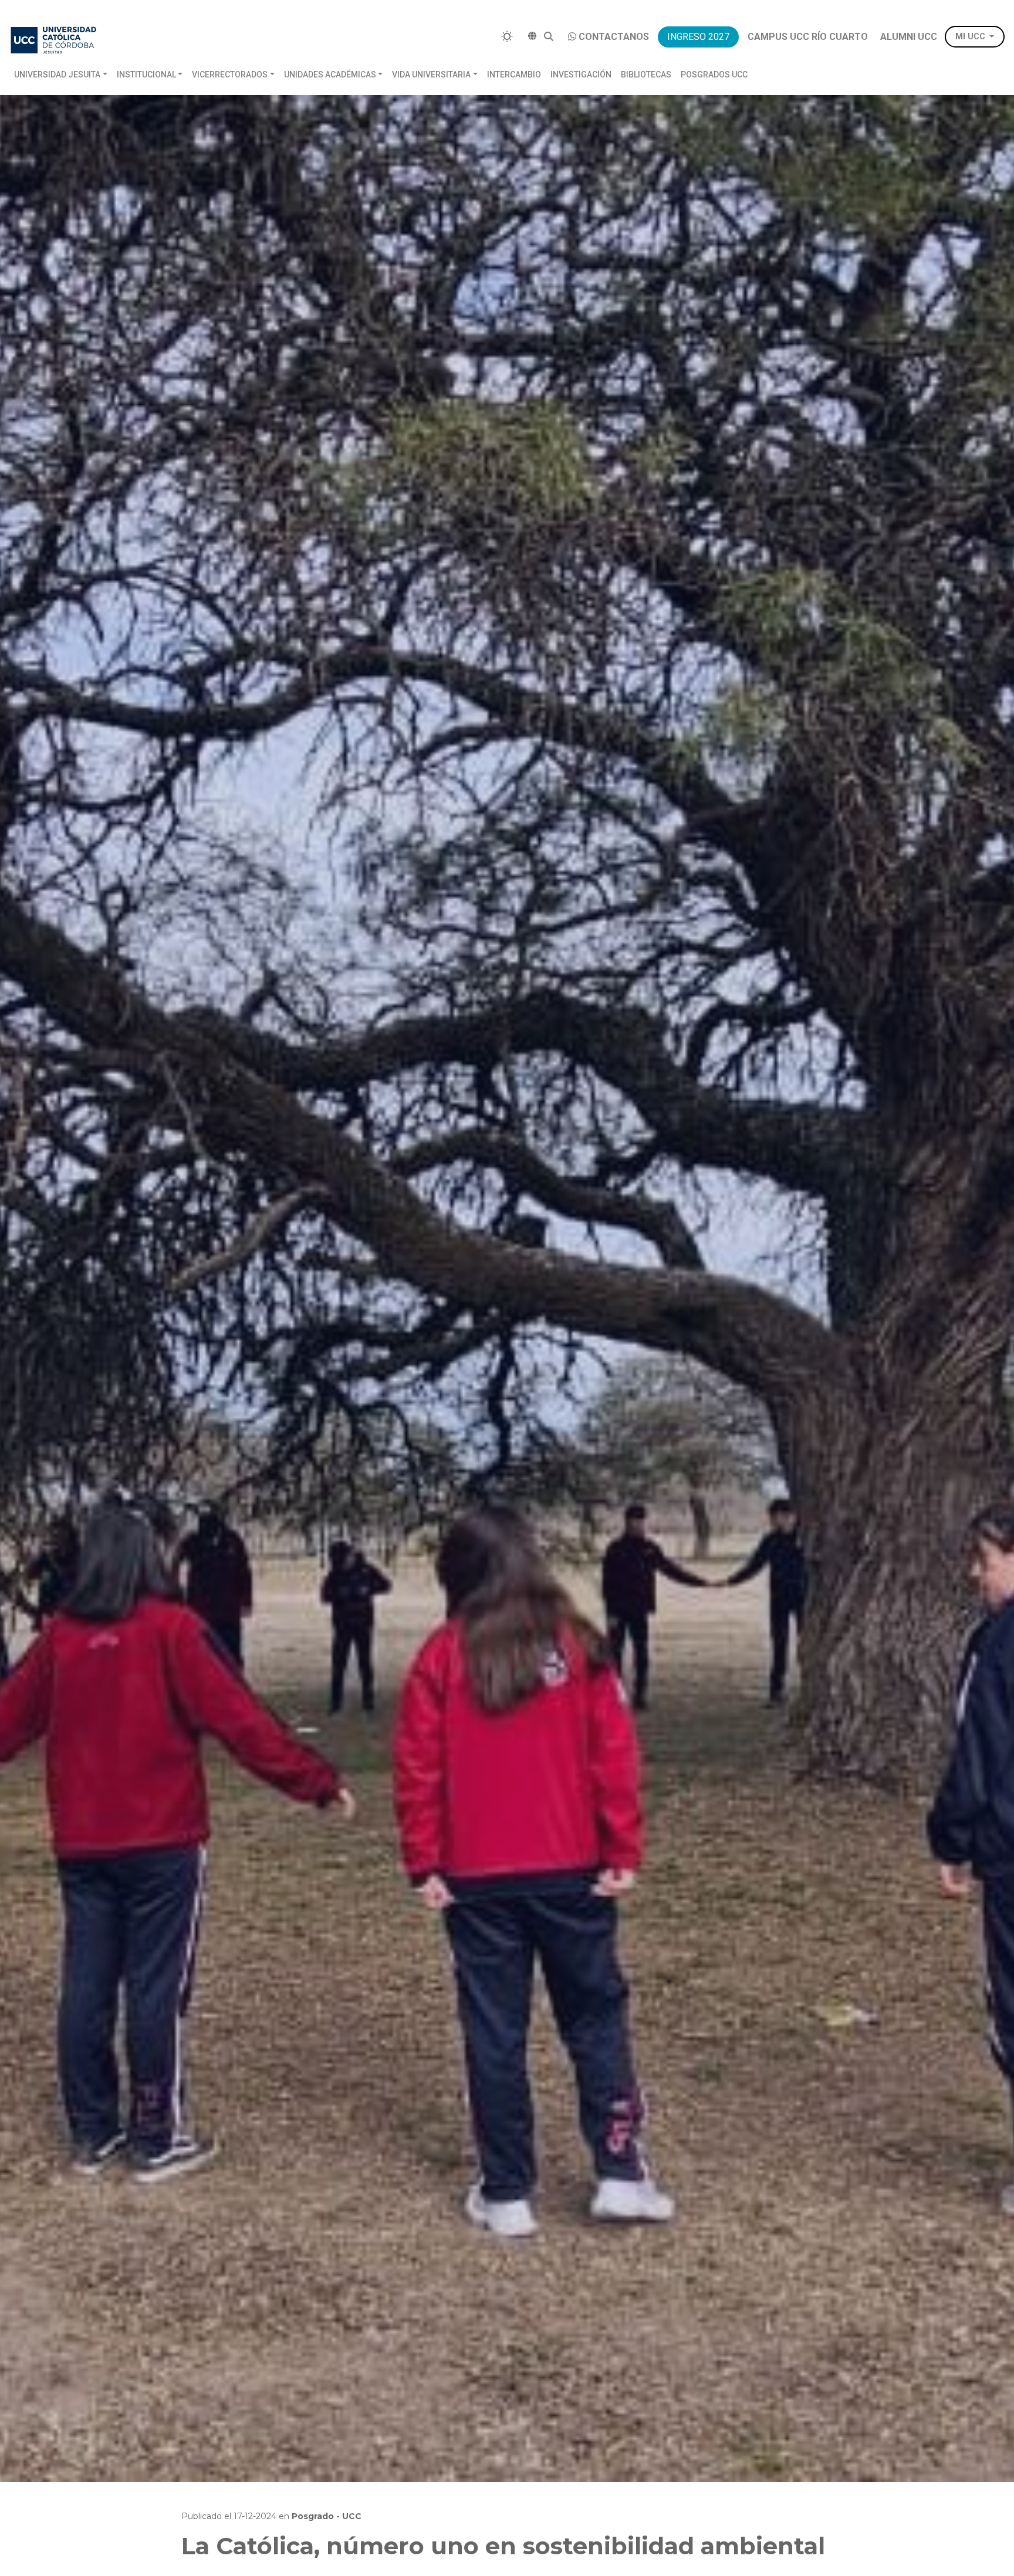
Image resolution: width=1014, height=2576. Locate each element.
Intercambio (514, 75)
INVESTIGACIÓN (581, 75)
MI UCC (970, 37)
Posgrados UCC (714, 75)
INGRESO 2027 (698, 37)
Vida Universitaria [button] (431, 75)
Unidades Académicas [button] (330, 75)
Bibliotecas (646, 75)
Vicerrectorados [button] (230, 75)
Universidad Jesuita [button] (57, 75)
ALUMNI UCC (909, 37)
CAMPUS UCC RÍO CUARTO (808, 37)
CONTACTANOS (614, 37)
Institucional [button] (146, 75)
